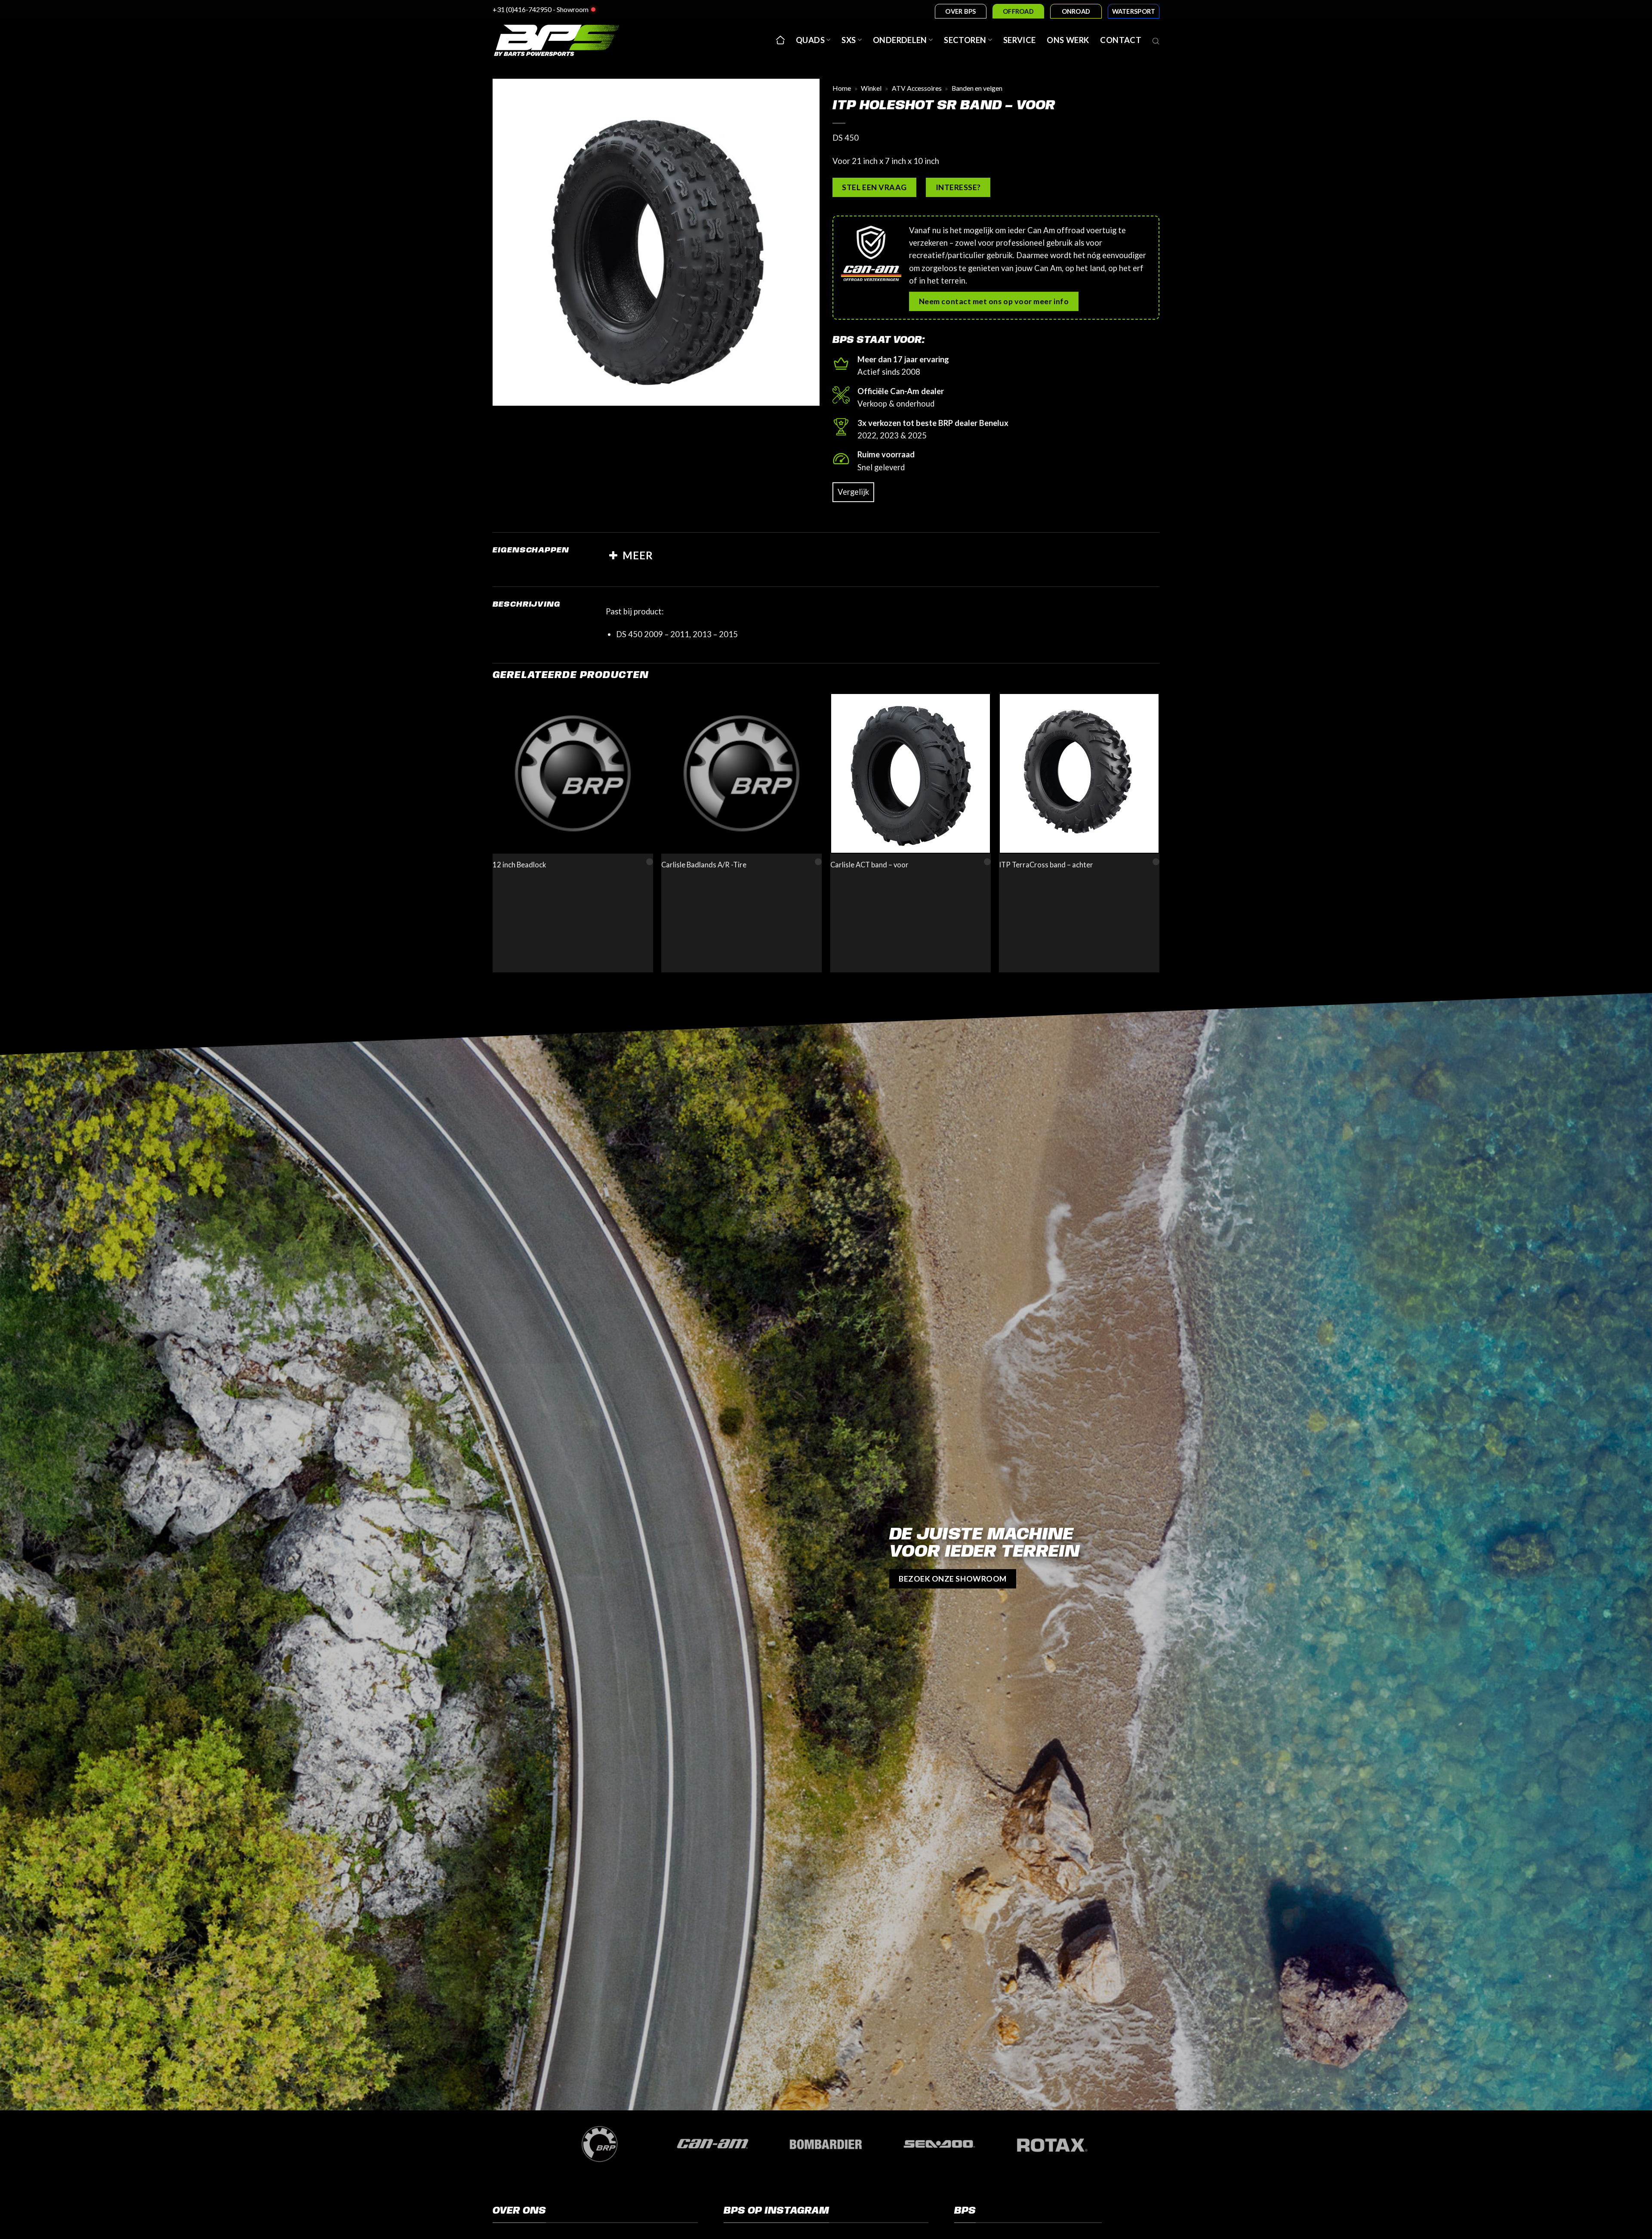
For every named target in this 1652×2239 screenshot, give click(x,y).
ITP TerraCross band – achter (1046, 865)
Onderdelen (900, 40)
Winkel (871, 88)
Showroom (573, 9)
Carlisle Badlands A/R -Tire (704, 865)
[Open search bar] (1156, 40)
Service (1020, 40)
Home (842, 88)
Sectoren (965, 40)
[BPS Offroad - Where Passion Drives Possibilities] (568, 40)
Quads (810, 40)
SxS (849, 40)
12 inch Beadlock (519, 865)
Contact (1121, 40)
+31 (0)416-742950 (522, 9)
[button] (505, 394)
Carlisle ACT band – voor (869, 865)
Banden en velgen (977, 88)
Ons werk (1068, 40)
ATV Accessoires (917, 88)
